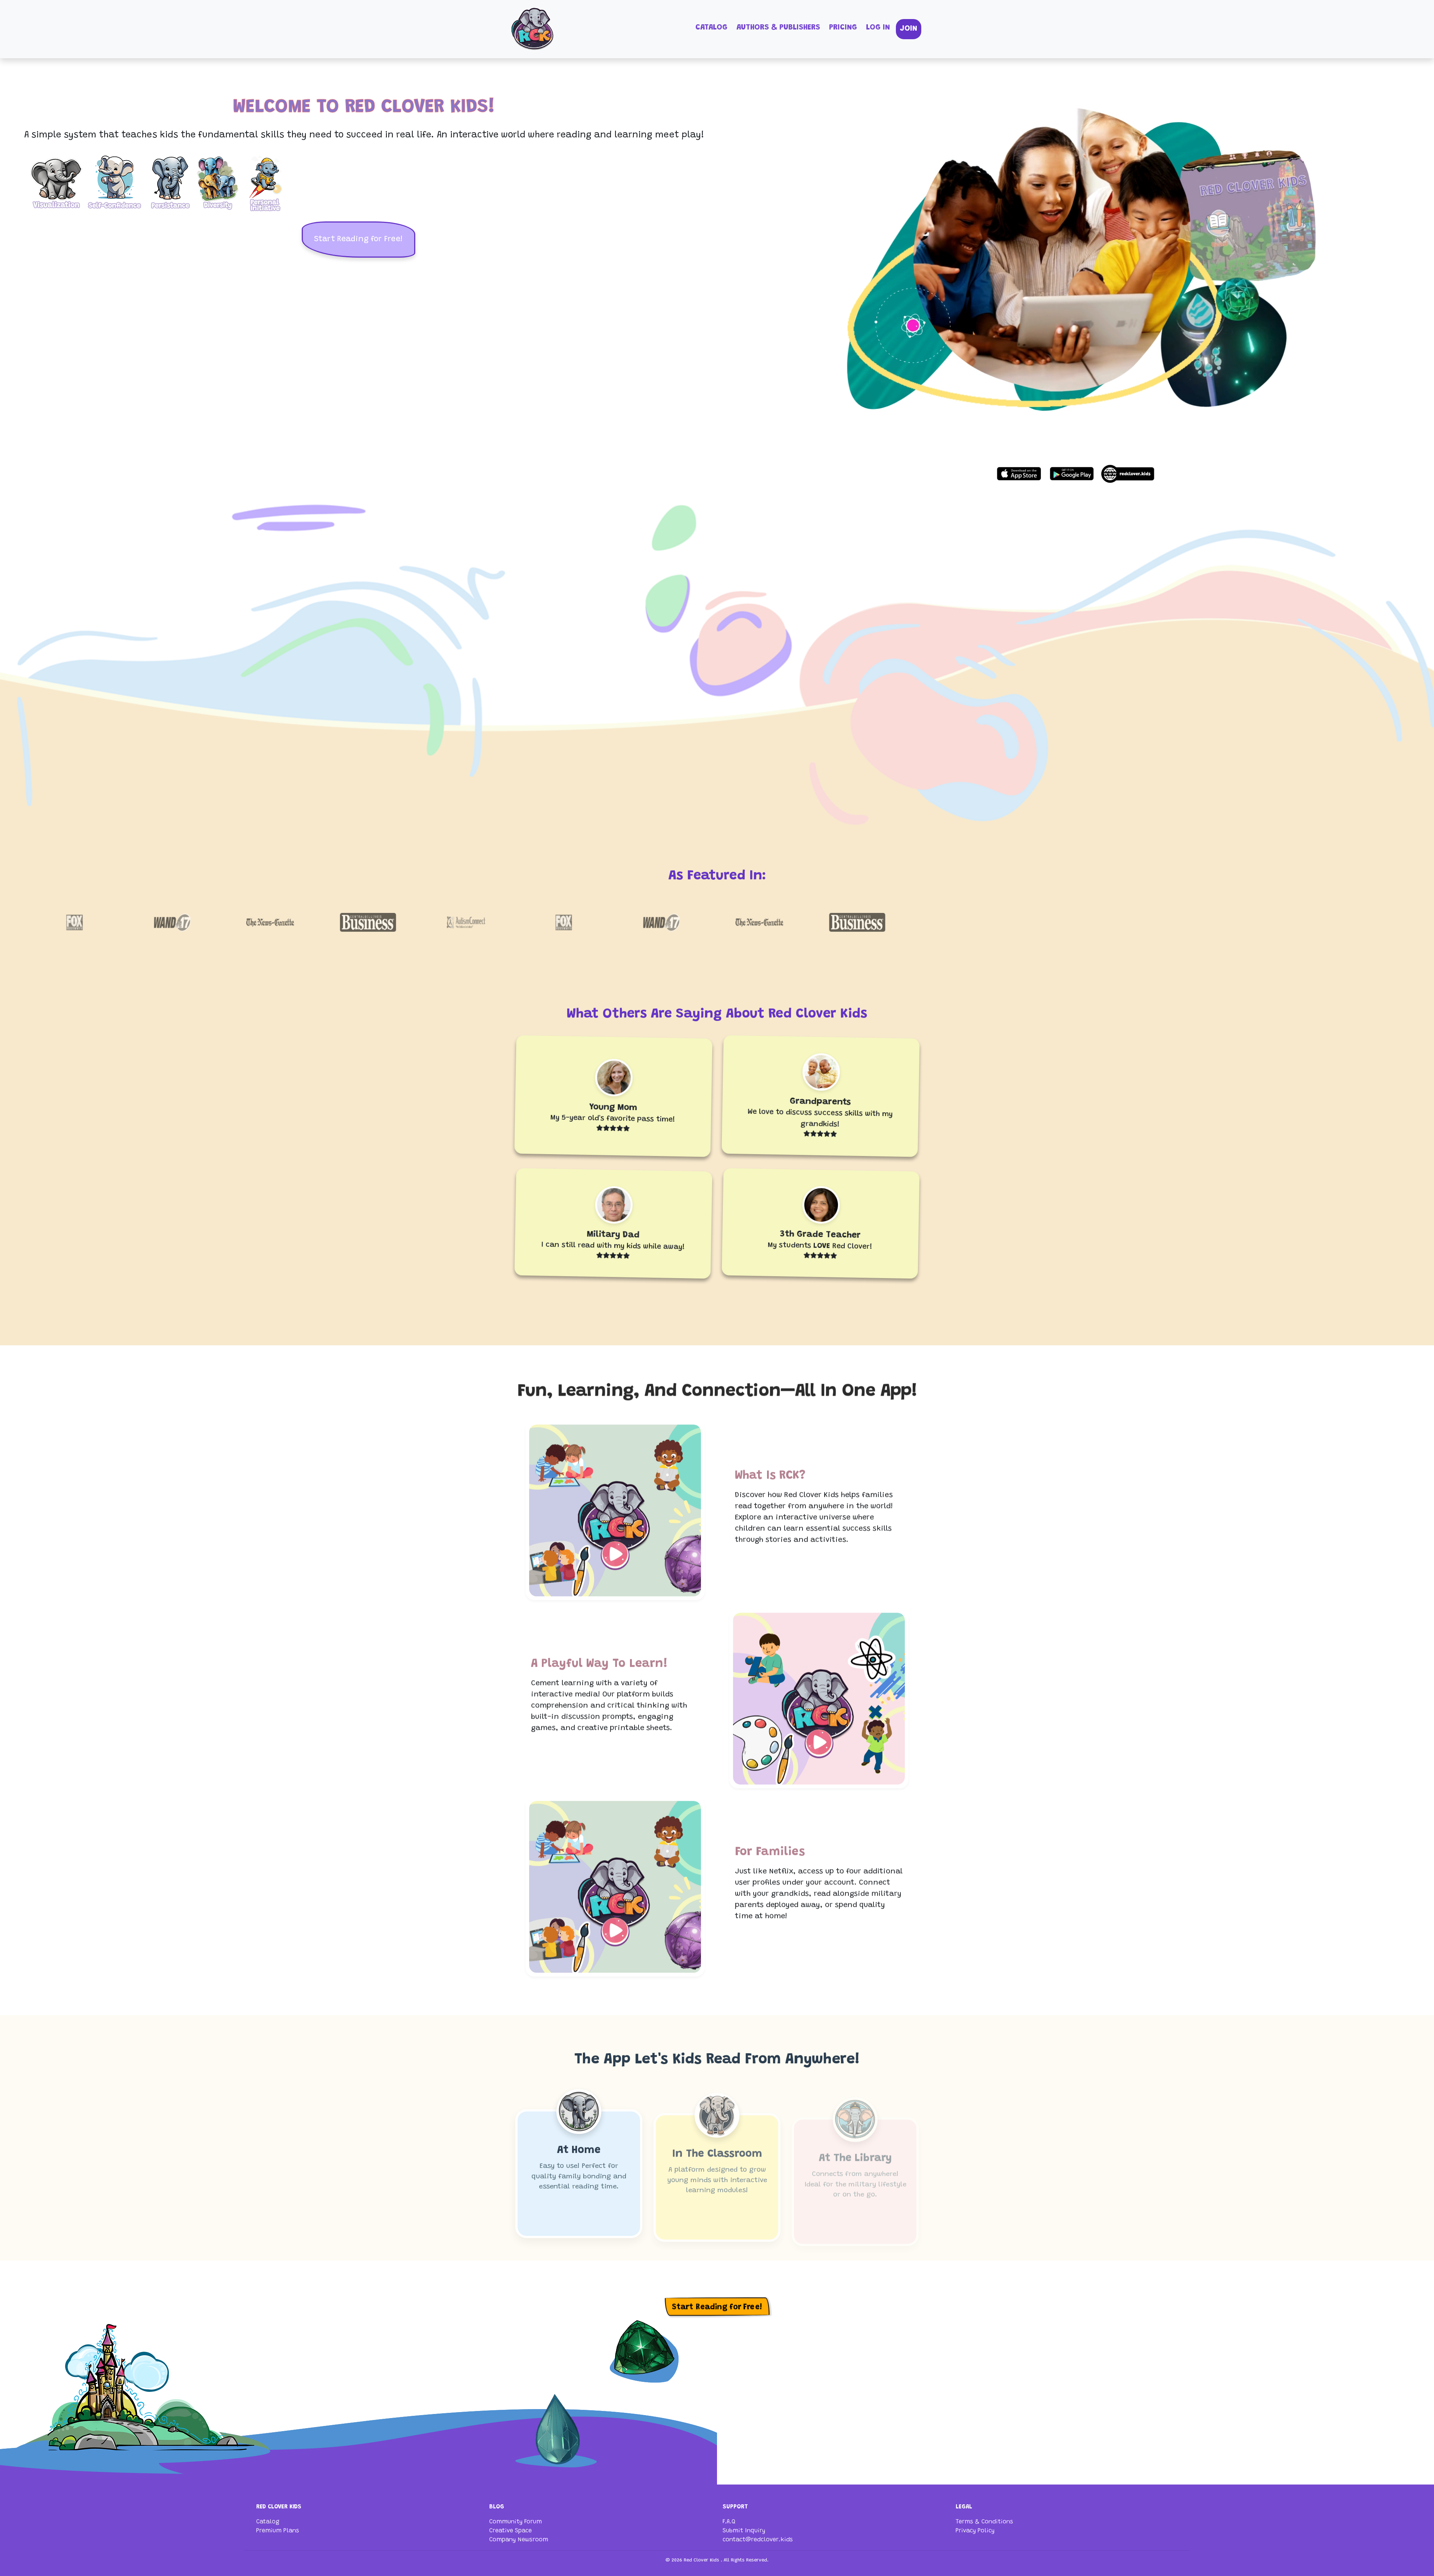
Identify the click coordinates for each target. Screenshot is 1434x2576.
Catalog (711, 28)
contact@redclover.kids (758, 2540)
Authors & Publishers (778, 28)
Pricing (843, 28)
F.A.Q (729, 2522)
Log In (878, 28)
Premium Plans (278, 2531)
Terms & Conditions (984, 2522)
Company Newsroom (519, 2540)
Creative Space (510, 2531)
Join (909, 29)
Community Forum (516, 2522)
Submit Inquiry (744, 2531)
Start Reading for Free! (358, 240)
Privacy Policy (975, 2531)
